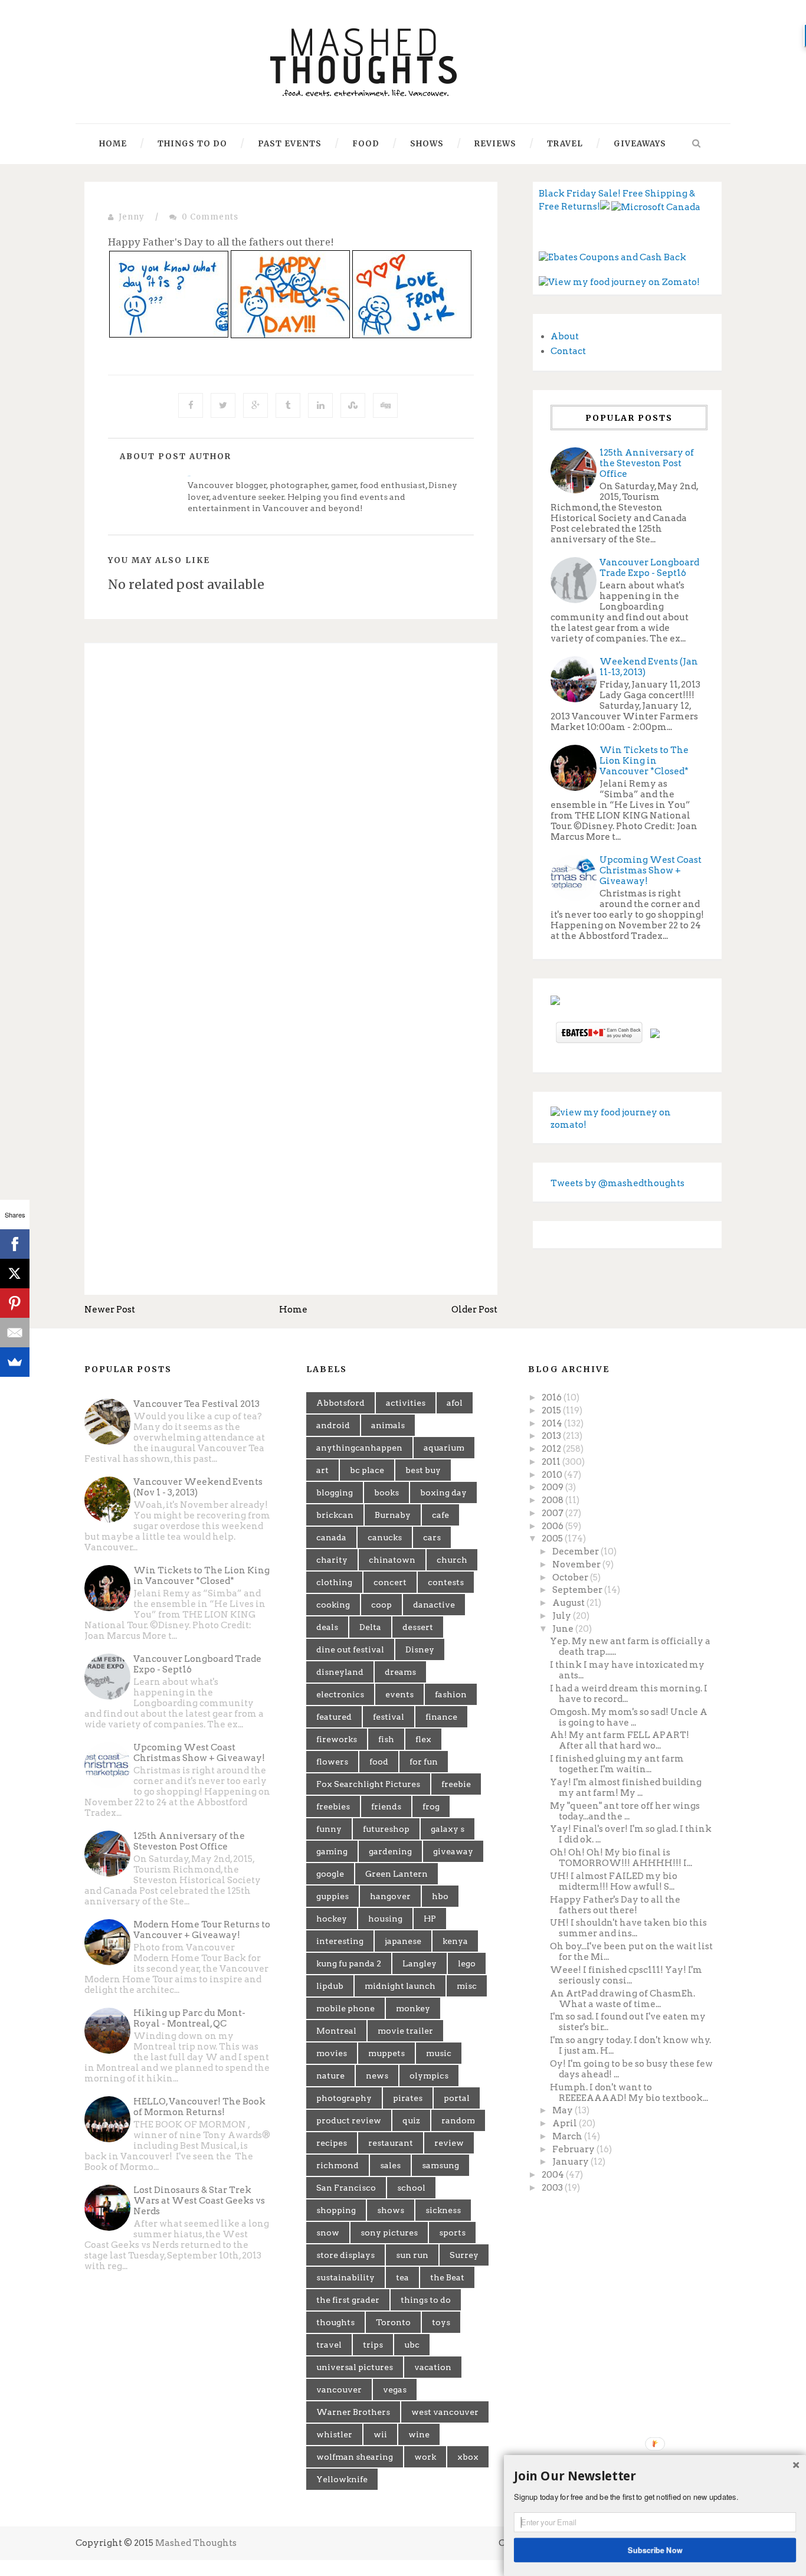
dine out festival (350, 1649)
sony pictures (389, 2233)
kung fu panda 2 (349, 1963)
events (399, 1694)
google (330, 1874)
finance (441, 1717)
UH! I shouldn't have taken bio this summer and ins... (628, 1928)
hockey (332, 1919)
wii (380, 2434)
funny (329, 1829)
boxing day (443, 1492)
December (576, 1552)
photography (344, 2098)
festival (389, 1717)
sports (452, 2233)
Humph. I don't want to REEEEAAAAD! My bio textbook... (629, 2093)
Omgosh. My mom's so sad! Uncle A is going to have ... (629, 1717)
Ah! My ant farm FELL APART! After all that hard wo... (620, 1740)
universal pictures (355, 2367)
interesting (340, 1941)
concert (390, 1582)
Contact (568, 351)
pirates (408, 2098)
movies (332, 2053)
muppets (386, 2053)
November (577, 1564)
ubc (412, 2345)
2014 (553, 1423)
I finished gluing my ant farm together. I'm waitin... (617, 1764)
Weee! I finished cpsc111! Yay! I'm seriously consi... (626, 1975)
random (458, 2120)
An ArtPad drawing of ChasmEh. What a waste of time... (622, 1999)
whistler (334, 2434)
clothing (334, 1582)
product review (349, 2120)
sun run (412, 2255)
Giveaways (640, 144)
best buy (423, 1470)
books (386, 1492)
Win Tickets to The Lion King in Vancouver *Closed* (644, 761)
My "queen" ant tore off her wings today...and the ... (625, 1811)
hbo (440, 1896)
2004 (554, 2175)
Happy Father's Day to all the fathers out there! (615, 1905)
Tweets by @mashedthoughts (617, 1183)
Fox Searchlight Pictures (368, 1784)
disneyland (340, 1672)
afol (455, 1403)
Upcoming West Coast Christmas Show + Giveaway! (651, 870)
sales (390, 2165)
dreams (400, 1672)
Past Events (290, 144)
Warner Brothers (353, 2412)
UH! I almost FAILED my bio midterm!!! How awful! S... (614, 1881)
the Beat (447, 2277)
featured (334, 1717)
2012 (552, 1449)
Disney (420, 1649)
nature (330, 2076)
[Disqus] (291, 814)
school (411, 2188)
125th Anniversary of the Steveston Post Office (647, 463)
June (564, 1629)
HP (430, 1919)
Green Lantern (397, 1874)
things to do (426, 2300)
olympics (429, 2076)
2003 (553, 2188)
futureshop (386, 1829)
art (322, 1470)
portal (457, 2098)
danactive (434, 1605)
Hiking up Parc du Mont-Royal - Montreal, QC (189, 2018)
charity (332, 1560)
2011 (552, 1462)
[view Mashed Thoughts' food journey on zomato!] (627, 1118)
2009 (553, 1487)
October (571, 1577)
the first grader (348, 2300)
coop (381, 1605)
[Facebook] (15, 1244)
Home (113, 144)
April (566, 2123)
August (569, 1603)
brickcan (335, 1515)
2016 (553, 1397)
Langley (420, 1963)
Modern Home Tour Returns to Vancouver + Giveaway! (202, 1930)
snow (328, 2233)
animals (388, 1425)
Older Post (474, 1310)
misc (467, 1986)
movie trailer (405, 2031)
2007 (553, 1513)
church (452, 1560)
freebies (333, 1806)
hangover (390, 1896)
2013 (552, 1436)
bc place (367, 1470)
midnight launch (400, 1986)
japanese (403, 1941)
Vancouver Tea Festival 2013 (196, 1404)
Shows (427, 144)
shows (391, 2210)
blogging (335, 1492)
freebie (456, 1784)
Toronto (393, 2322)
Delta (370, 1627)
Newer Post (110, 1310)
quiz (411, 2120)
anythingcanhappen (359, 1448)
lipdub (330, 1986)
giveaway (453, 1851)
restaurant (391, 2143)
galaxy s (448, 1829)
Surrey (464, 2255)
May (563, 2110)
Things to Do (192, 144)
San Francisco (346, 2188)
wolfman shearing (355, 2457)
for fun (424, 1762)
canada (331, 1537)
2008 (553, 1500)
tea (402, 2277)
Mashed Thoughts (196, 2543)
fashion (451, 1694)
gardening (390, 1851)
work (425, 2457)
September (578, 1590)
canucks (385, 1537)
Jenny (132, 217)
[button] (655, 2476)
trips (373, 2345)
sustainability (345, 2277)
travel (329, 2345)
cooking (333, 1605)
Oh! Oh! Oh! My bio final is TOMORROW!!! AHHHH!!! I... (621, 1858)
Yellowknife (342, 2479)
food (379, 1762)
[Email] (15, 1333)
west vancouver (445, 2412)
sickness (443, 2210)
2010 (553, 1475)
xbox (468, 2457)
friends (386, 1806)
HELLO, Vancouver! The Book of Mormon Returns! (199, 2107)
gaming (332, 1851)
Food (366, 144)
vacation (433, 2367)
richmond (338, 2165)
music (439, 2053)
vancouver (339, 2390)
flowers (332, 1762)
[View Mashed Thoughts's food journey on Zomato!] (619, 282)
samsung (440, 2165)
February (574, 2149)
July (563, 1616)
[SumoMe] (15, 1362)
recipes (332, 2143)
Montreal (336, 2031)
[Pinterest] (15, 1303)
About (565, 336)
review (449, 2143)
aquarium (444, 1448)
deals (327, 1627)
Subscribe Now (655, 2549)
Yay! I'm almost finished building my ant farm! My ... (626, 1788)
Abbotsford (340, 1403)
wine (419, 2434)
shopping (336, 2210)
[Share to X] (223, 405)
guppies (332, 1896)
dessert (418, 1627)
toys (441, 2322)
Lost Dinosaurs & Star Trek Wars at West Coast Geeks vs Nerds (199, 2201)
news (377, 2076)
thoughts (335, 2322)
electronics (340, 1694)
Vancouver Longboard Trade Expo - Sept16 (649, 568)
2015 (552, 1410)
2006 (553, 1526)
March (568, 2136)
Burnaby (393, 1515)
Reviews (495, 144)
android (333, 1425)
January (571, 2162)
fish (386, 1739)
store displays (345, 2255)
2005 (553, 1539)
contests (446, 1582)
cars (432, 1537)
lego (467, 1963)
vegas (395, 2390)
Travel (565, 144)
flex (423, 1739)
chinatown (392, 1560)
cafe (440, 1515)
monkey (413, 2008)
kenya (455, 1941)
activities (406, 1403)
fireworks (337, 1739)
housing (385, 1919)
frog (431, 1806)
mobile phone (345, 2008)
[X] (15, 1274)
